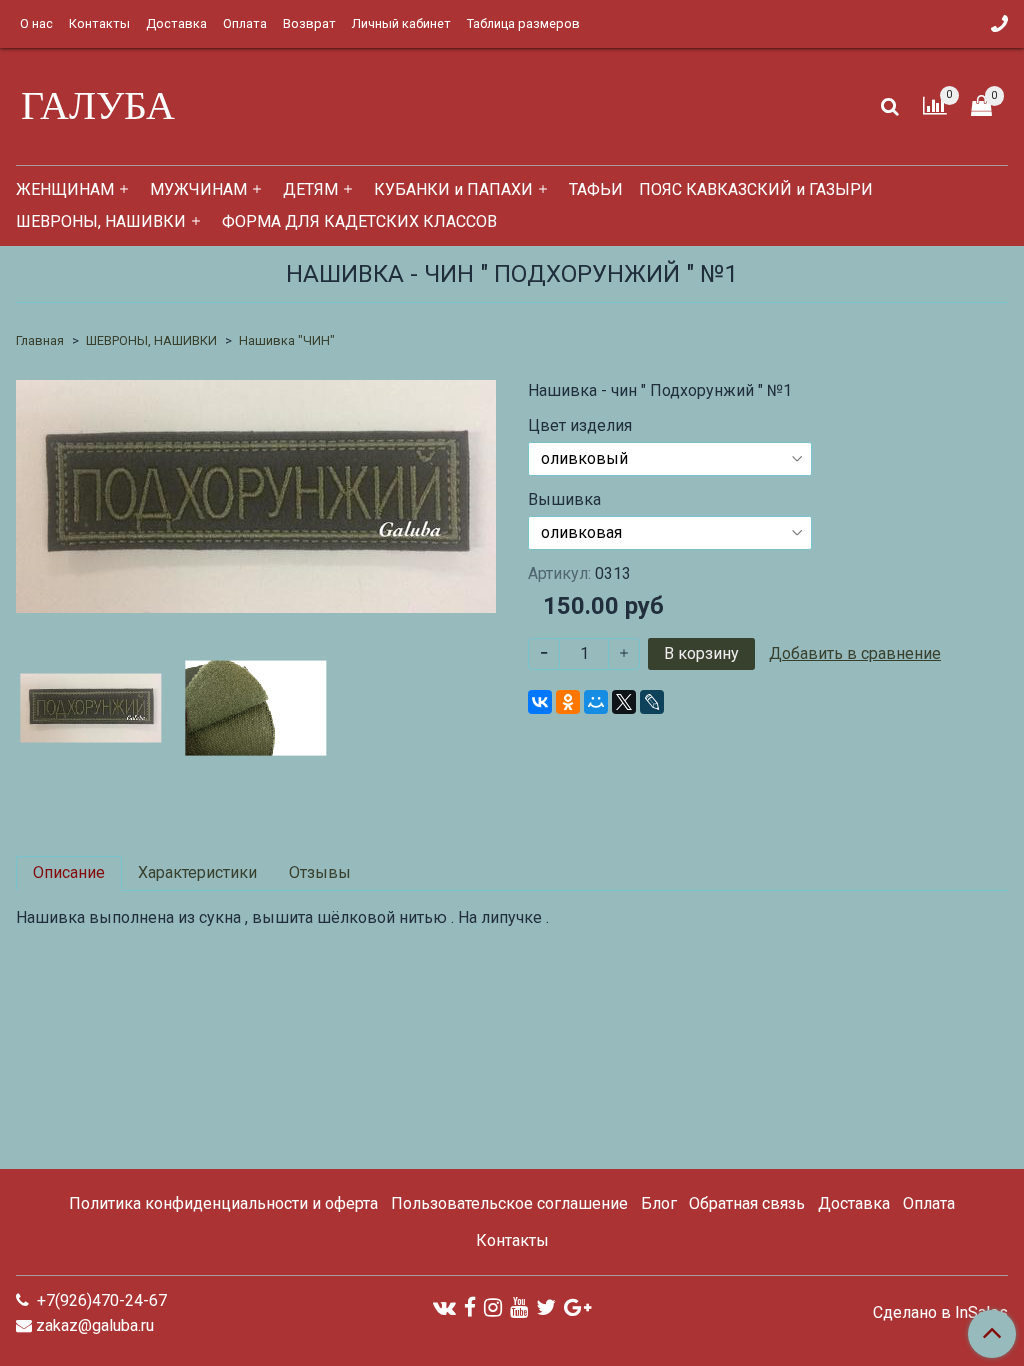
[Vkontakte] (444, 1307)
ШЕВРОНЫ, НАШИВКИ (101, 221)
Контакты (99, 23)
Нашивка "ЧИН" (287, 340)
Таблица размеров (523, 23)
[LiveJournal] (652, 702)
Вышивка (564, 500)
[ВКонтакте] (540, 702)
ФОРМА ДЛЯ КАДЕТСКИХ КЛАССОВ (359, 221)
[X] (624, 702)
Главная (40, 340)
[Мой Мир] (596, 702)
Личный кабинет (401, 23)
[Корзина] (981, 106)
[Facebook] (470, 1307)
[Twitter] (546, 1307)
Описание (69, 872)
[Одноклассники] (568, 702)
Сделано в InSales (940, 1313)
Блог (659, 1203)
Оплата (245, 23)
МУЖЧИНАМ (198, 189)
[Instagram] (493, 1307)
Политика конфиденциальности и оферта (223, 1203)
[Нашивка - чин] (256, 494)
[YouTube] (519, 1307)
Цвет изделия (580, 426)
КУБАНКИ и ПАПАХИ (453, 189)
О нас (36, 23)
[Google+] (577, 1307)
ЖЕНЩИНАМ (65, 189)
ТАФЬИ (596, 189)
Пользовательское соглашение (509, 1203)
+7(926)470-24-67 (100, 1300)
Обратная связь (747, 1203)
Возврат (309, 23)
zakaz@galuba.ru (95, 1325)
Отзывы (320, 872)
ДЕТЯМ (310, 189)
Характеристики (197, 872)
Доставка (176, 23)
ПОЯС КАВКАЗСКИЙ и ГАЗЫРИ (756, 189)
